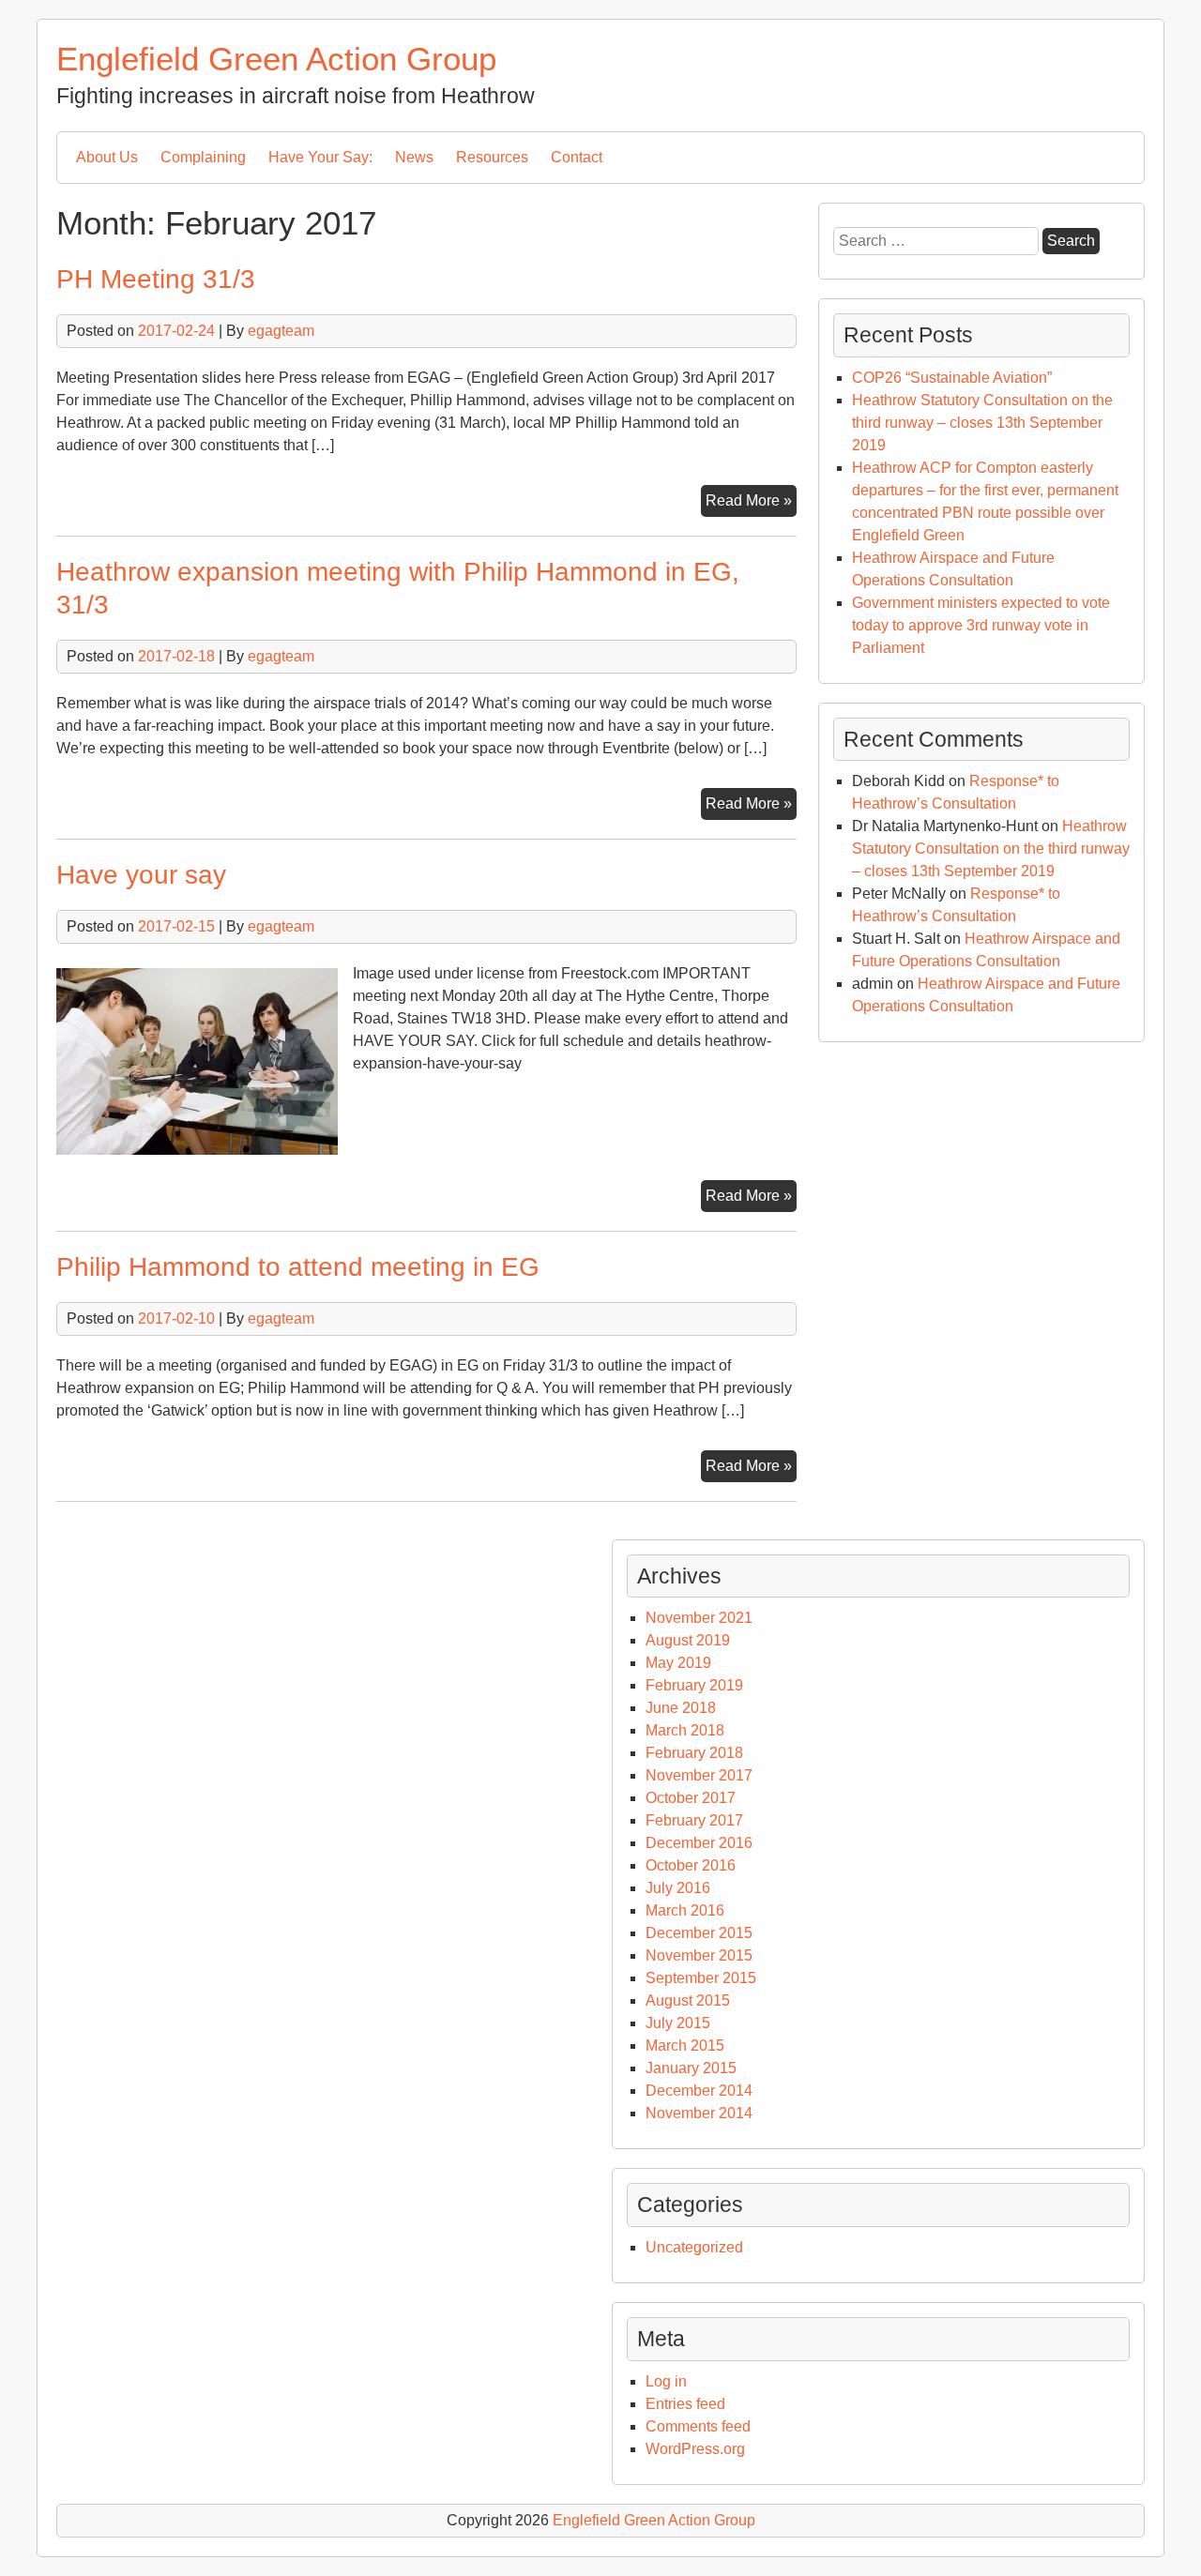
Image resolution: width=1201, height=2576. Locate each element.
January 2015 (691, 2068)
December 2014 (699, 2091)
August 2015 (688, 2000)
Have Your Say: (320, 157)
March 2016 (685, 1910)
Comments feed (698, 2426)
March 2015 (685, 2046)
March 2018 (685, 1730)
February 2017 (694, 1820)
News (414, 157)
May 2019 (678, 1663)
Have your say (141, 875)
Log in (666, 2381)
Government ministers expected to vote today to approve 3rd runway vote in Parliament (981, 625)
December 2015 (699, 1933)
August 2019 (688, 1640)
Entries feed (685, 2404)
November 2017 (699, 1775)
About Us (107, 157)
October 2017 (691, 1798)
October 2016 (691, 1865)
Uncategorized (694, 2247)
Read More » (751, 504)
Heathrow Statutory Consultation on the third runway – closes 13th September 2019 (982, 423)
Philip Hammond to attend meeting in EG (298, 1267)
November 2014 (699, 2113)
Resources (492, 157)
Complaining (203, 157)
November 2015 (699, 1955)
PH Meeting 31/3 (156, 279)
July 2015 (678, 2023)
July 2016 (678, 1888)
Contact (577, 157)
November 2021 (699, 1618)
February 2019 (694, 1685)
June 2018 (681, 1708)
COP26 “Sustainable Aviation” (952, 378)
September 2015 (701, 1978)
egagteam (281, 331)
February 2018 (694, 1753)
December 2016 (699, 1843)
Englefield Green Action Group (276, 59)
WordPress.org (695, 2449)
